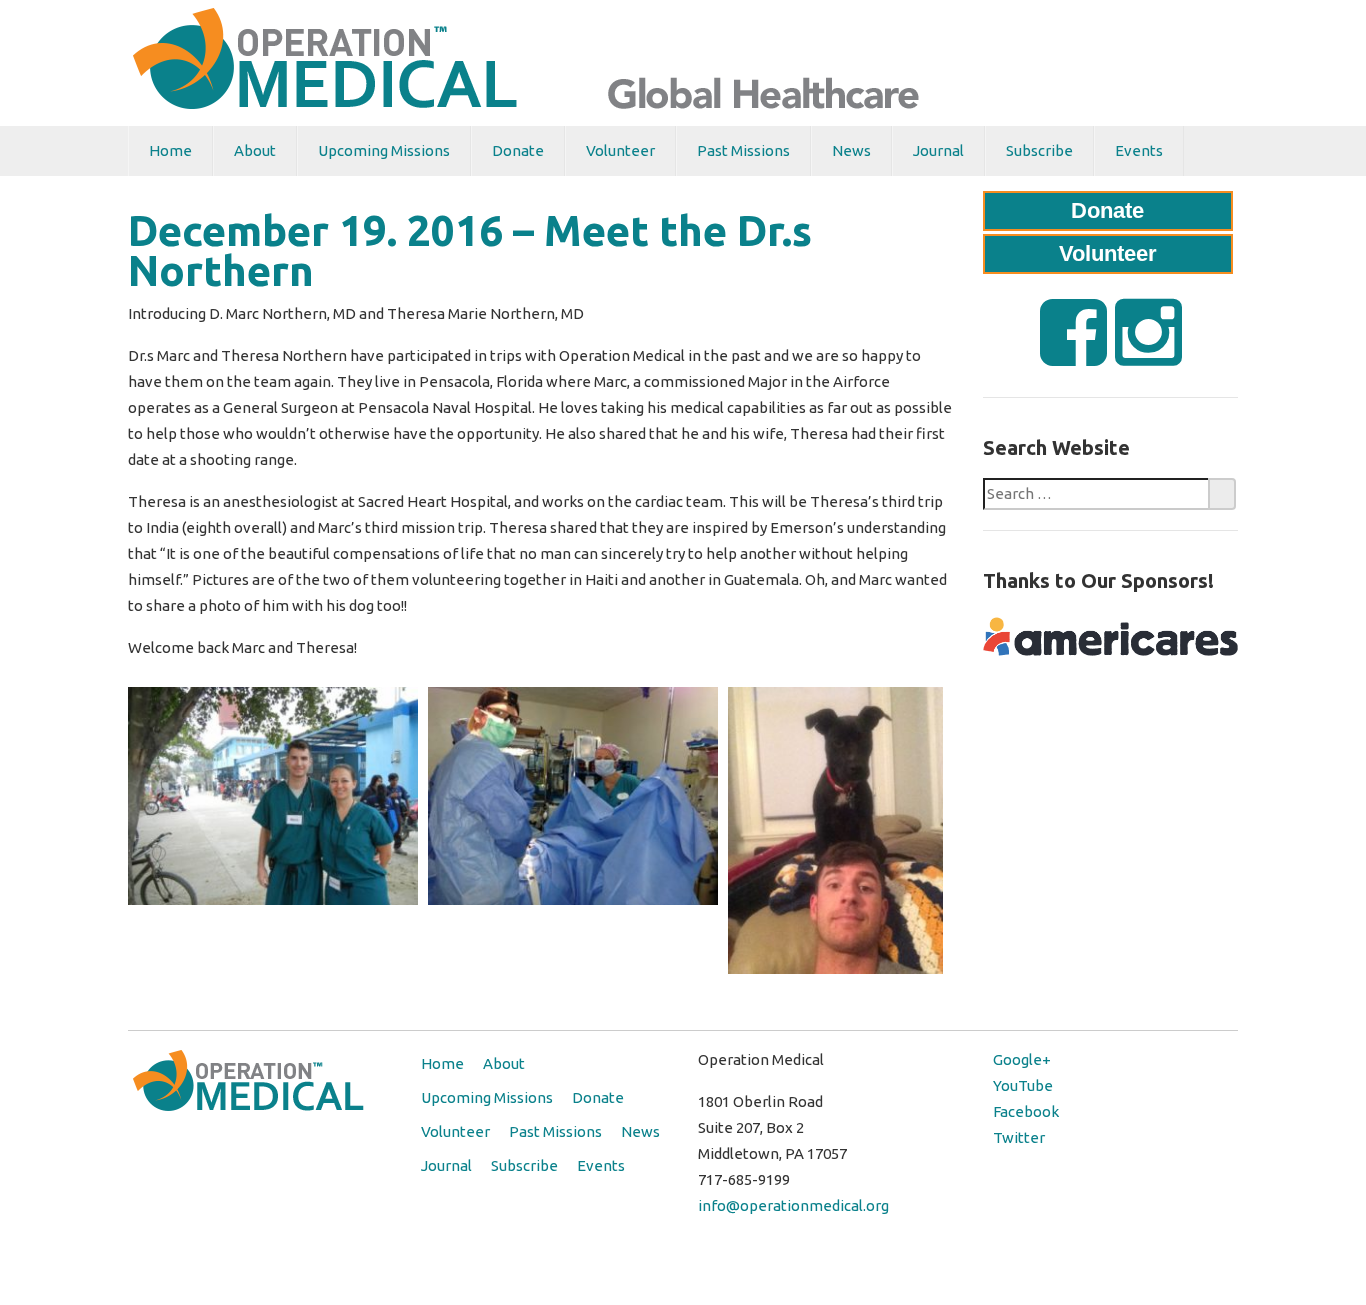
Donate (518, 150)
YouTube (1023, 1085)
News (851, 150)
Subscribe (1039, 150)
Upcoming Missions (384, 150)
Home (170, 150)
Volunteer (620, 150)
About (255, 150)
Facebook (1026, 1111)
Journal (938, 150)
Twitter (1019, 1137)
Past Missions (743, 150)
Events (1139, 150)
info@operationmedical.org (793, 1205)
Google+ (1022, 1059)
